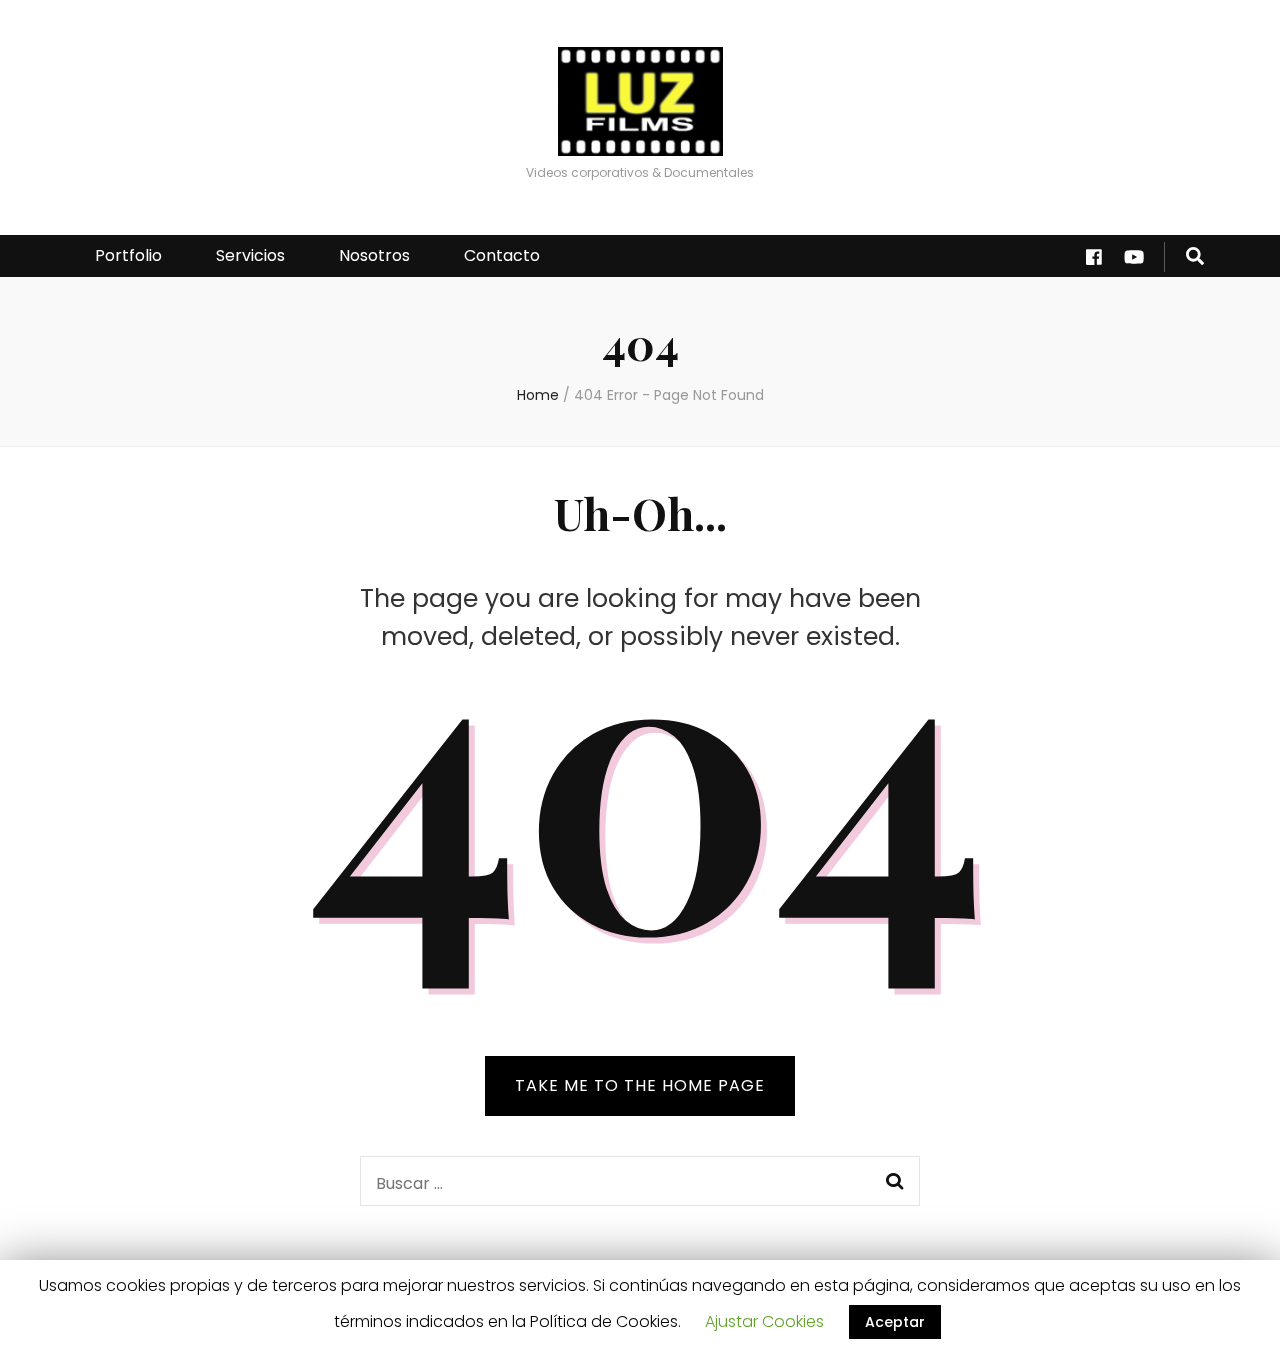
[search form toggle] (1195, 257)
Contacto (502, 255)
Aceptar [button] (895, 1322)
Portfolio (128, 255)
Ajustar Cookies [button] (764, 1321)
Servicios (250, 255)
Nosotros (374, 255)
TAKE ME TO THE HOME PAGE (640, 1085)
